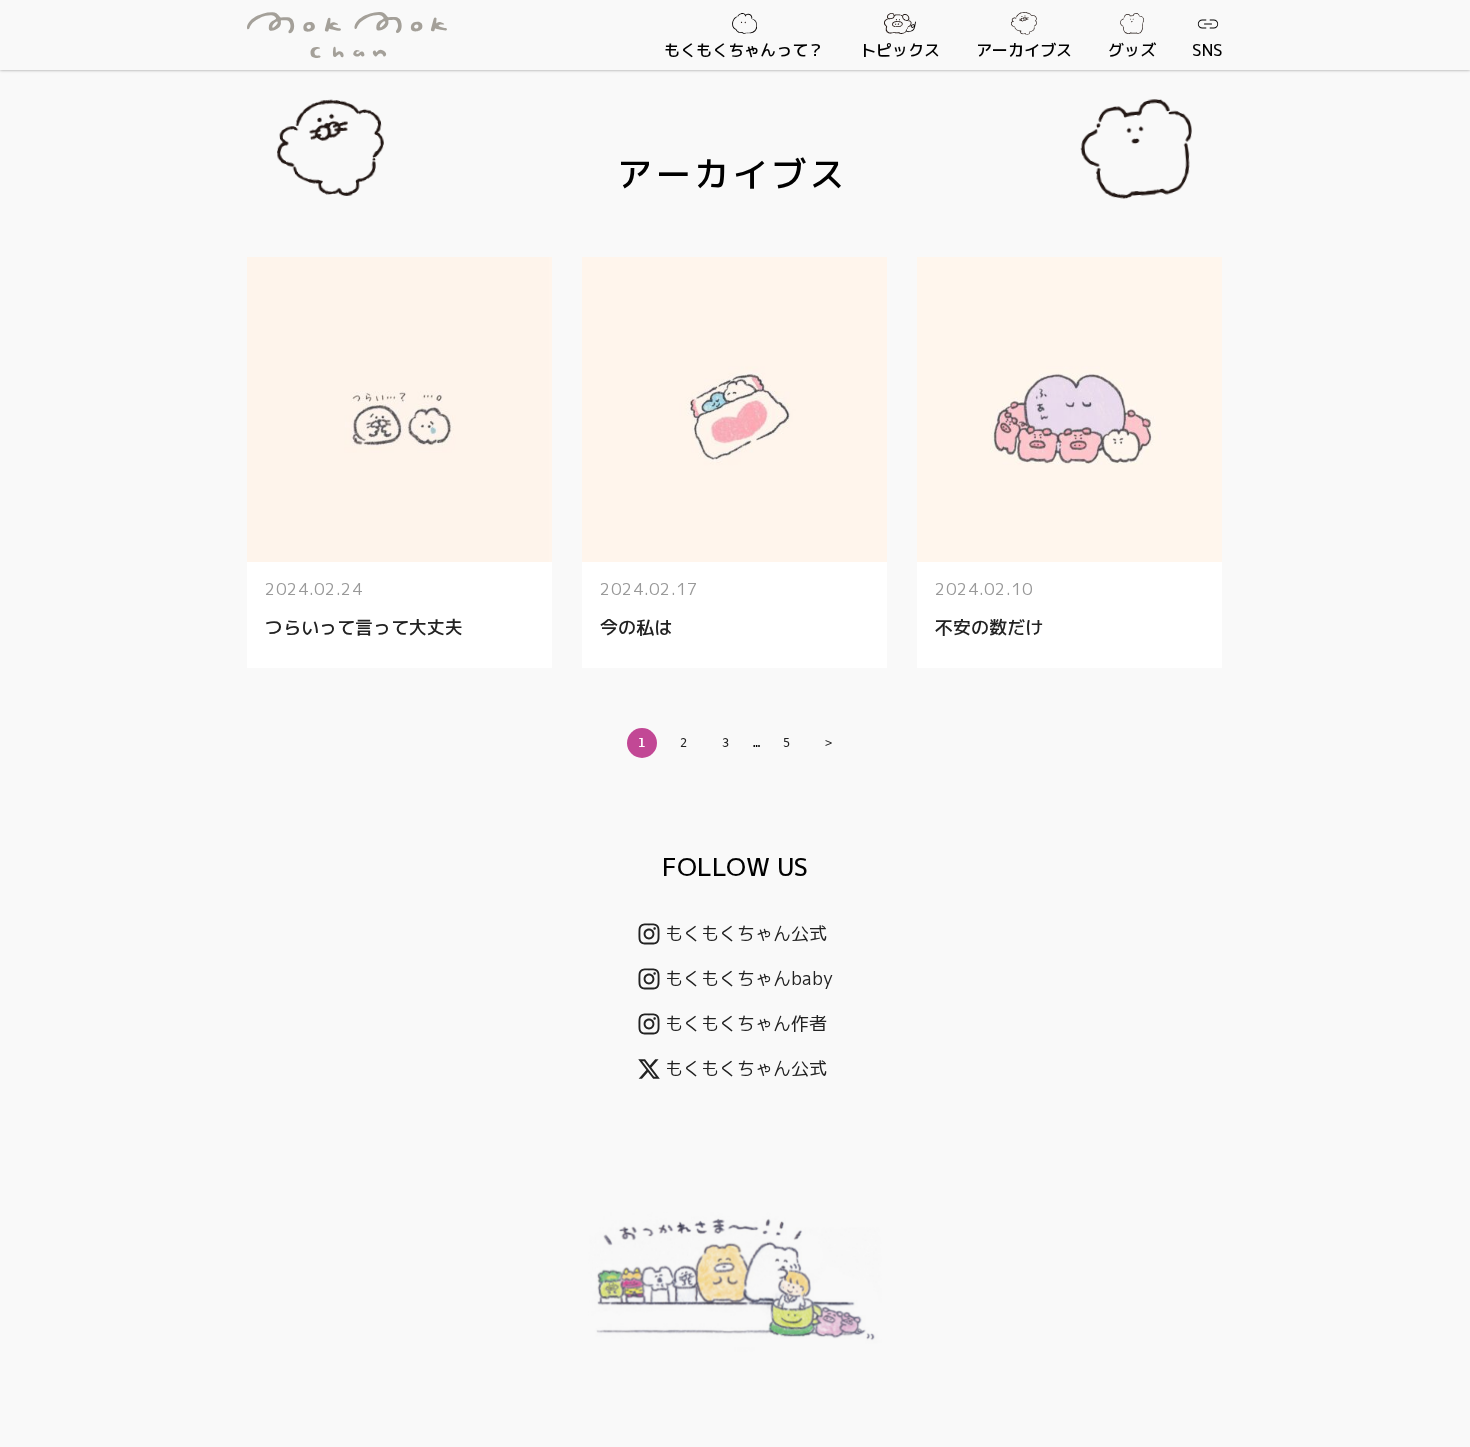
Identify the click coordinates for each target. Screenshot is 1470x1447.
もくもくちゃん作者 (746, 1023)
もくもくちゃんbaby (749, 978)
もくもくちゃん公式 (746, 933)
